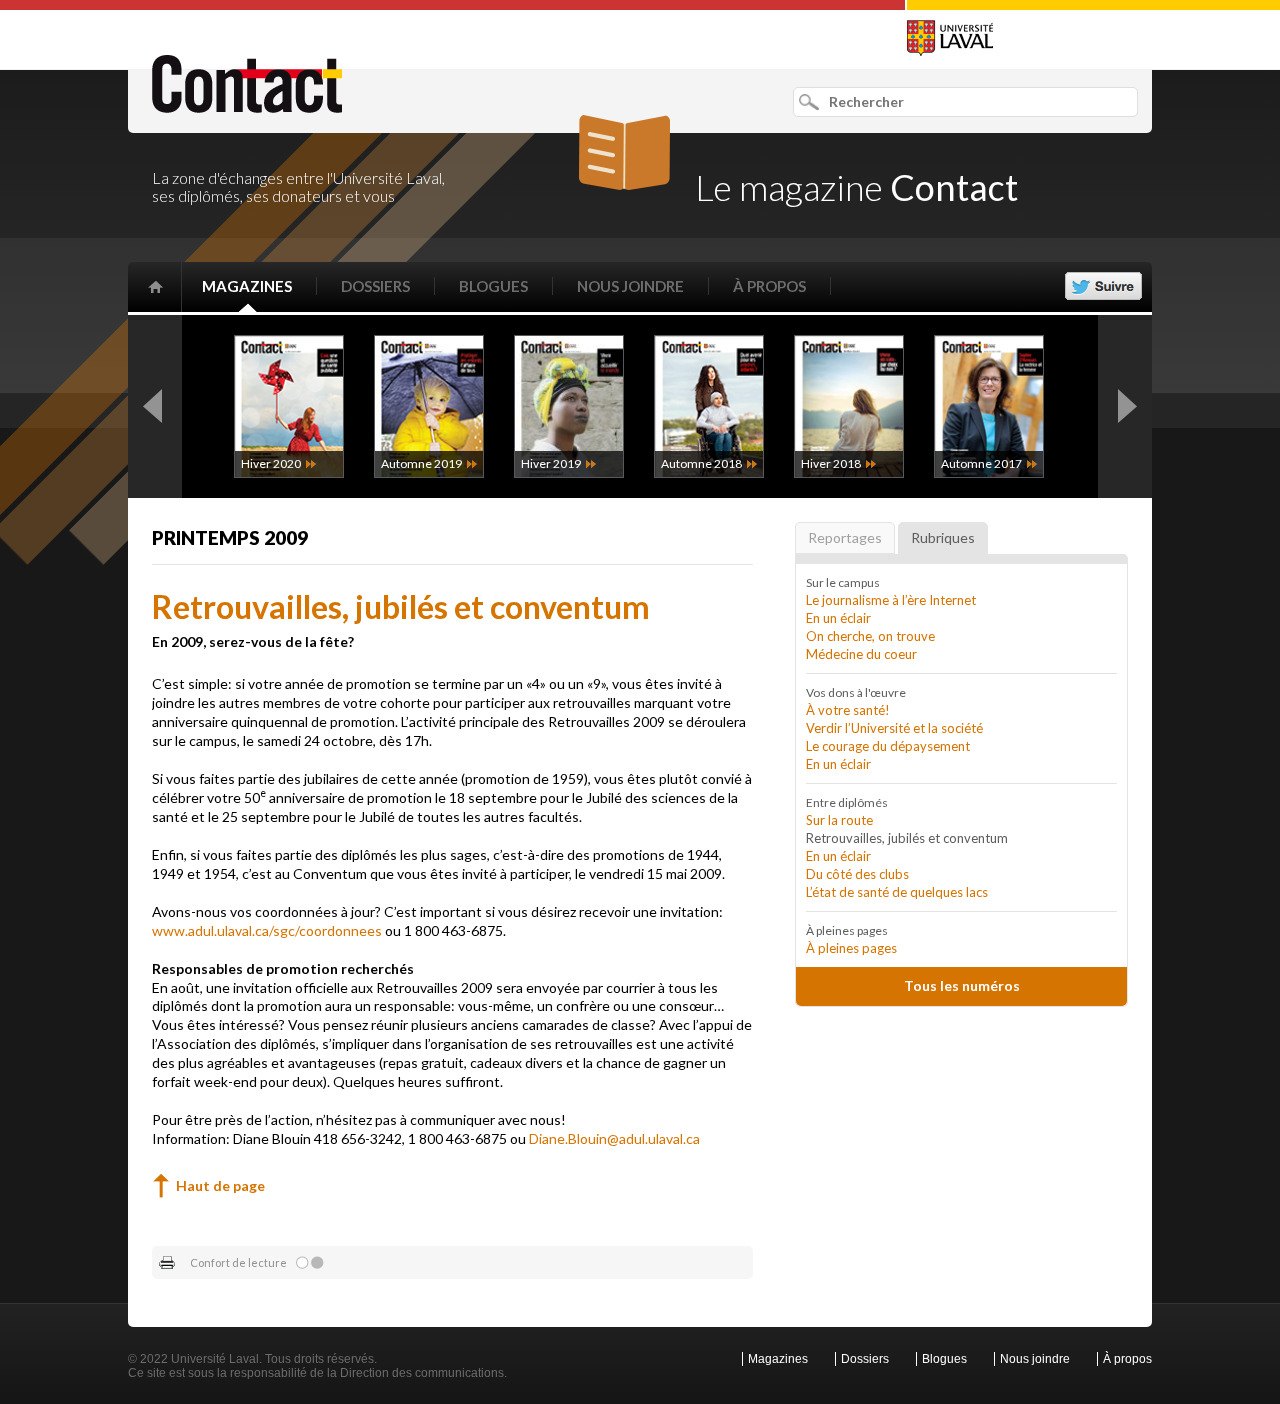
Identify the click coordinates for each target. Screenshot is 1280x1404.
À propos (769, 286)
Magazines (247, 286)
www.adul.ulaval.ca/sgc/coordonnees (267, 930)
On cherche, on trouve (870, 636)
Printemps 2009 (230, 537)
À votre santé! (848, 710)
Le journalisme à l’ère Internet (891, 600)
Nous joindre (630, 286)
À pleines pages (851, 948)
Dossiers (375, 286)
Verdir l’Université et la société (894, 728)
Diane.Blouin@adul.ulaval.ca (614, 1138)
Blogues (493, 286)
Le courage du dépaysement (888, 746)
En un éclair (838, 618)
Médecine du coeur (861, 654)
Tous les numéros (962, 985)
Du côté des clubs (857, 874)
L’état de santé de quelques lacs (897, 892)
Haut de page (220, 1185)
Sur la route (839, 820)
